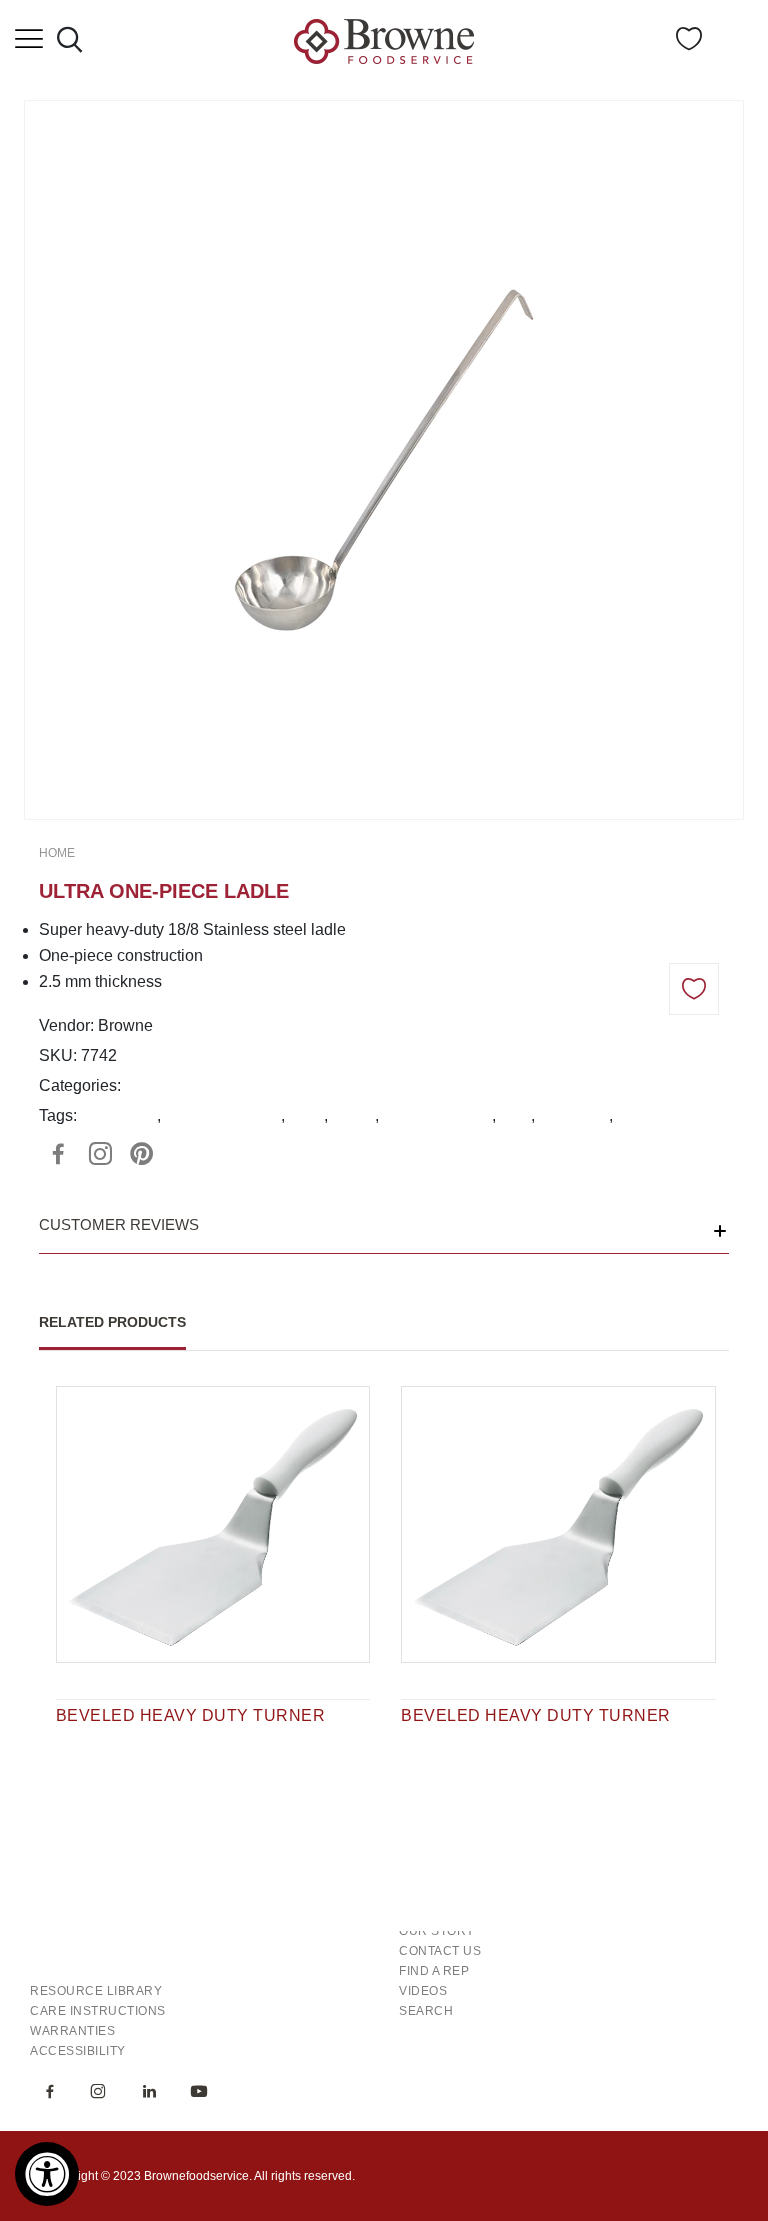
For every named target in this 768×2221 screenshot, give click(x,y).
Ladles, (151, 1085)
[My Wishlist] (689, 44)
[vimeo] (142, 1154)
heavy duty (119, 1115)
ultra (515, 1115)
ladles (353, 1115)
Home (57, 853)
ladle (306, 1115)
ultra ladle (574, 1115)
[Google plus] (100, 1154)
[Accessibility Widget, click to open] (47, 2174)
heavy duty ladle (223, 1115)
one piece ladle (437, 1115)
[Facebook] (58, 1154)
